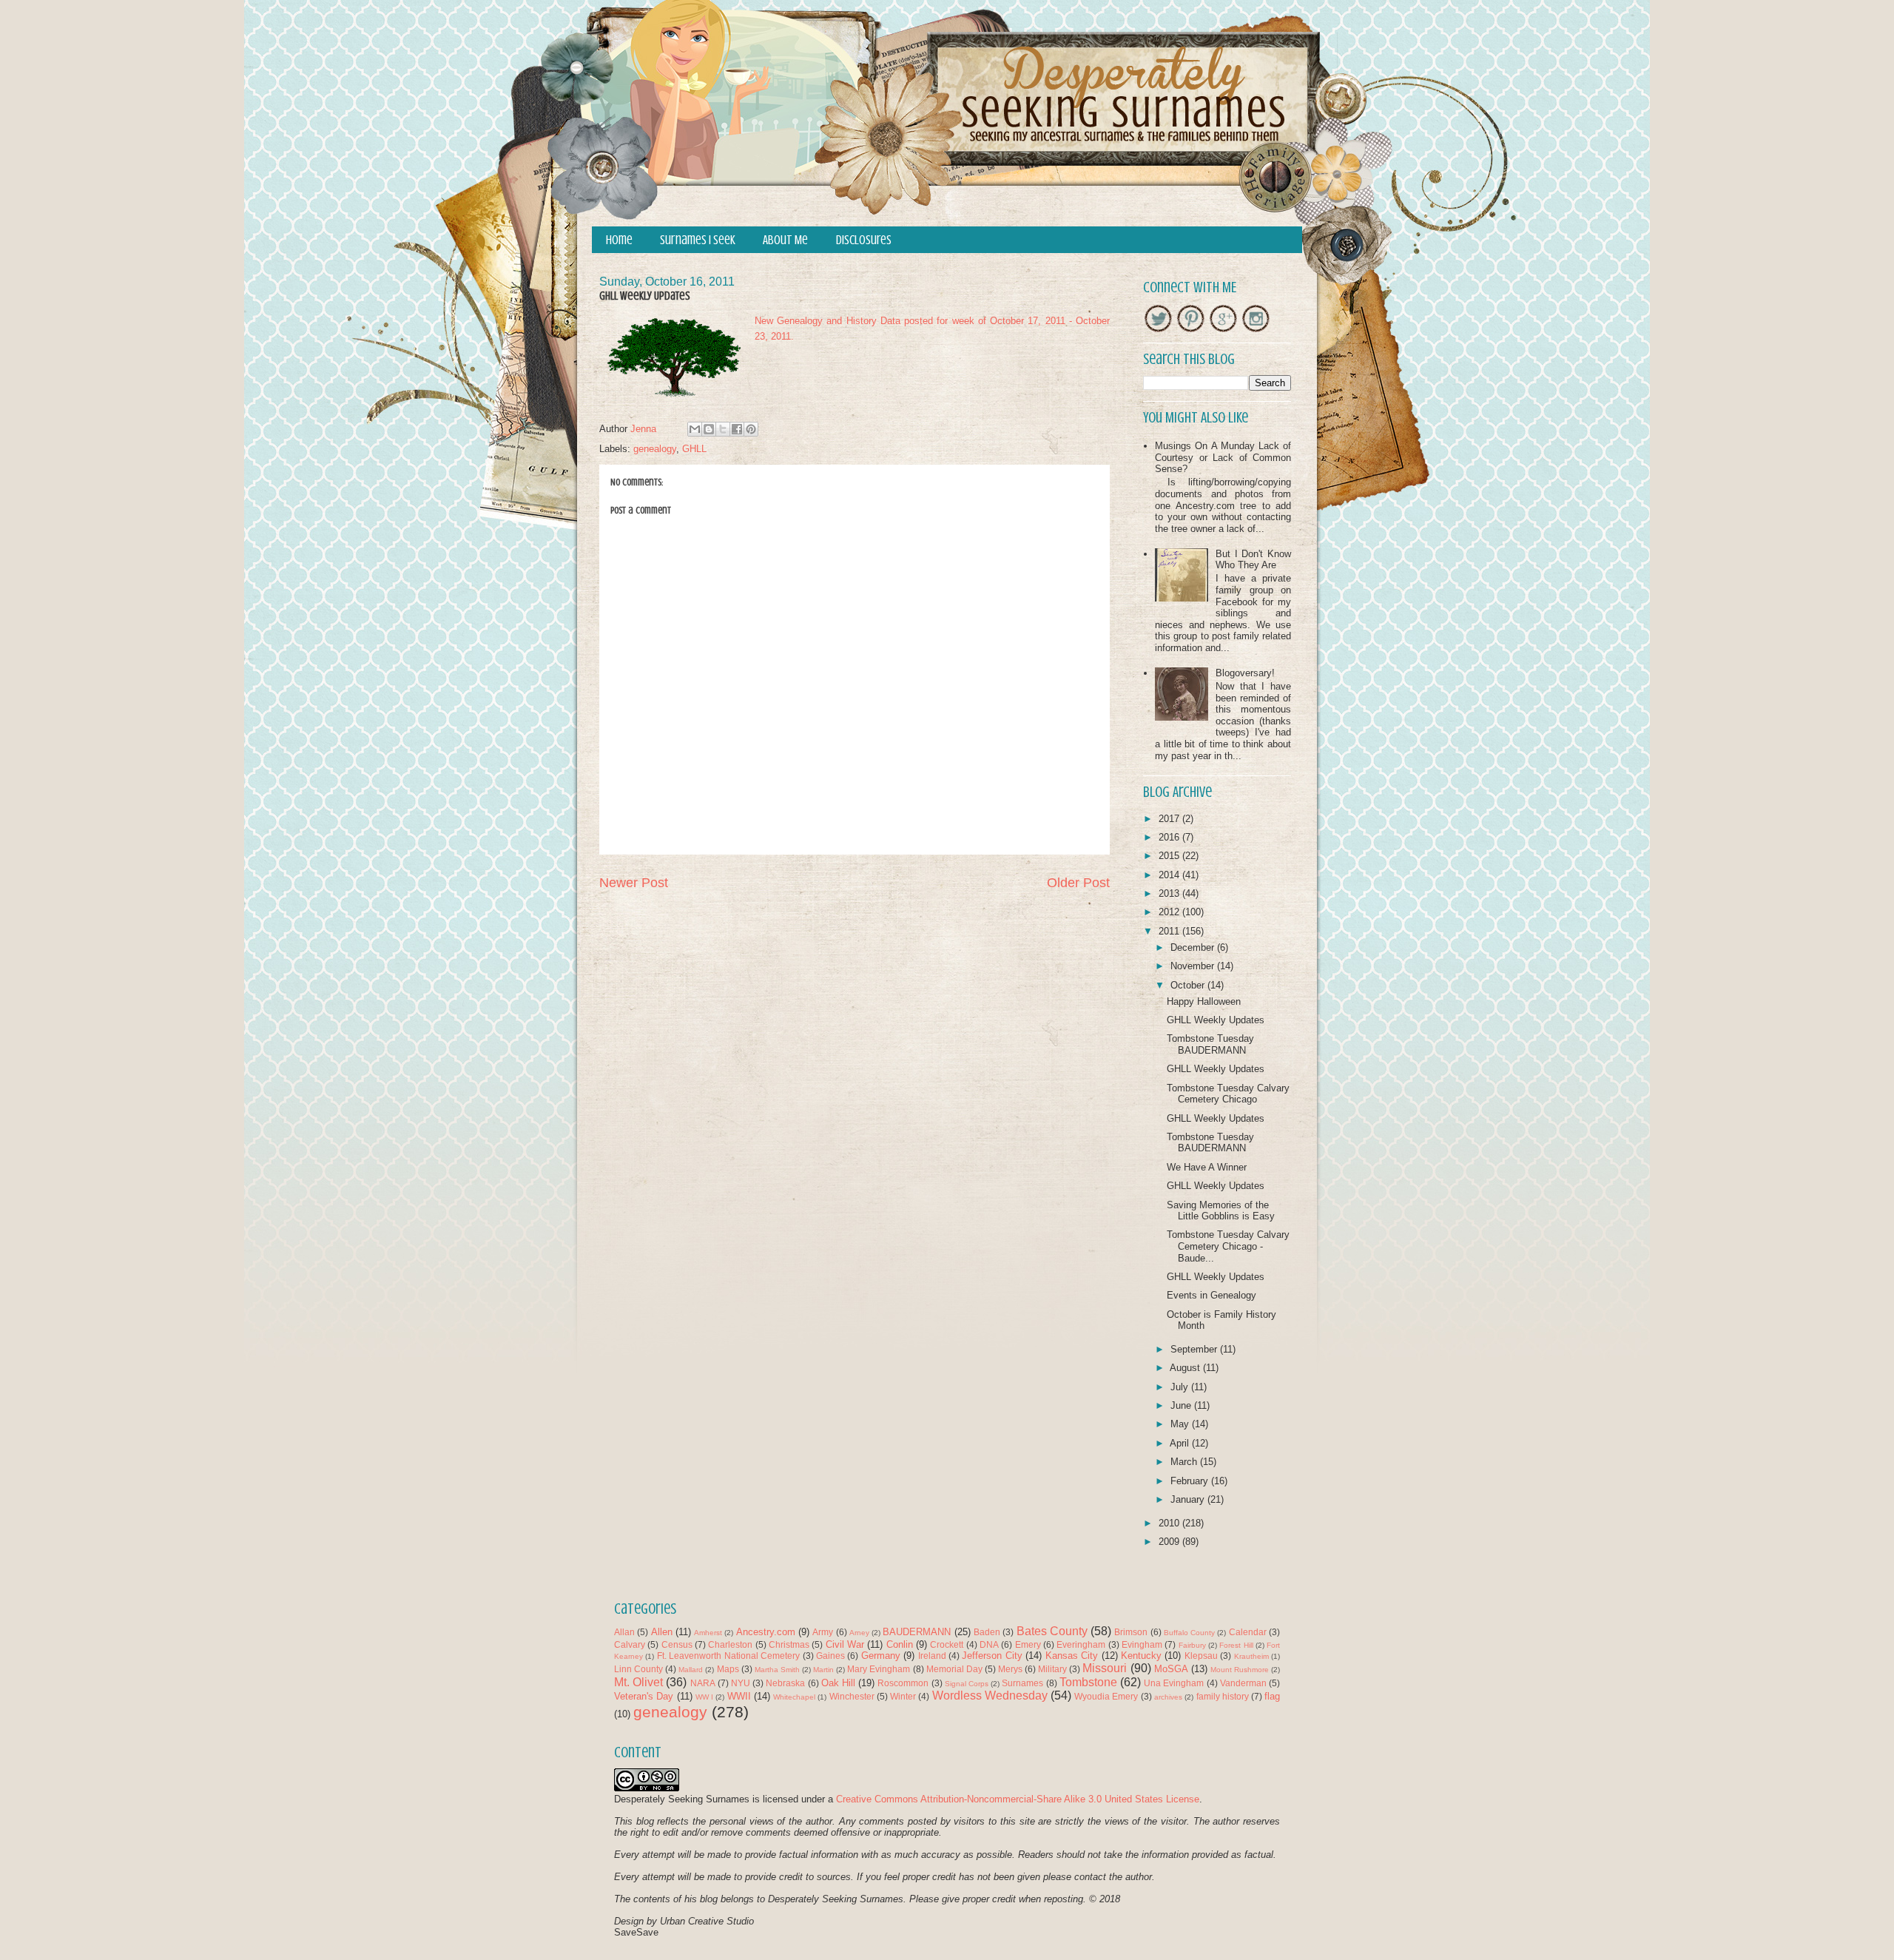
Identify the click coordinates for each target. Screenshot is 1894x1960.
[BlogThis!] (709, 429)
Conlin (900, 1644)
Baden (987, 1632)
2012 (1170, 912)
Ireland (932, 1656)
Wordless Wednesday (990, 1695)
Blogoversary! (1245, 673)
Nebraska (785, 1683)
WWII (739, 1696)
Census (677, 1644)
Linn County (638, 1669)
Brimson (1131, 1632)
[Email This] (695, 429)
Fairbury (1192, 1645)
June (1182, 1405)
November (1194, 966)
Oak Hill (838, 1683)
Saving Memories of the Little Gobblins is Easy (1221, 1211)
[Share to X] (723, 429)
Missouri (1105, 1668)
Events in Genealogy (1211, 1295)
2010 (1170, 1523)
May (1181, 1424)
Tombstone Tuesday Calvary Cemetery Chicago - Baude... (1228, 1246)
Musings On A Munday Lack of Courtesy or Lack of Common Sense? (1223, 457)
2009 (1170, 1542)
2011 (1170, 931)
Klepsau (1201, 1656)
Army (823, 1632)
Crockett (947, 1644)
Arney (859, 1633)
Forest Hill (1236, 1645)
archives (1168, 1697)
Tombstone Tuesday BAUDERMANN (1210, 1044)
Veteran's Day (644, 1696)
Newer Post (634, 883)
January (1189, 1499)
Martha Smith (777, 1670)
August (1186, 1368)
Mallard (691, 1670)
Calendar (1248, 1632)
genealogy (655, 449)
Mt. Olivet (638, 1682)
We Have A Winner (1207, 1167)
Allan (624, 1632)
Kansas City (1072, 1656)
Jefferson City (992, 1656)
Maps (728, 1669)
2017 (1170, 819)
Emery (1028, 1644)
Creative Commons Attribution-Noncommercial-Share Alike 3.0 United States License (1018, 1799)
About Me (785, 240)
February (1191, 1481)
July (1181, 1387)
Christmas (789, 1644)
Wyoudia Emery (1106, 1696)
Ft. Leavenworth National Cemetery (728, 1656)
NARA (703, 1683)
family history (1223, 1696)
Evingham (1142, 1644)
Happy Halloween (1204, 1001)
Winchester (852, 1696)
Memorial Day (954, 1669)
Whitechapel (794, 1697)
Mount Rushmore (1240, 1670)
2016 (1170, 837)
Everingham (1081, 1644)
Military (1052, 1669)
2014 (1170, 875)
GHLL (694, 449)
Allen (662, 1632)
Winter (903, 1696)
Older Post (1078, 883)
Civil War (845, 1644)
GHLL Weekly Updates (1216, 1020)
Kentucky (1141, 1656)
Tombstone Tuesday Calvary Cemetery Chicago (1228, 1094)
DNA (989, 1644)
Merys (1010, 1669)
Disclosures (864, 240)
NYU (741, 1683)
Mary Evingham (879, 1669)
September (1195, 1349)
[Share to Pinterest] (751, 429)
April (1181, 1443)
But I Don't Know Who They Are (1253, 560)
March (1185, 1462)
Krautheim (1251, 1656)
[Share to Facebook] (737, 429)
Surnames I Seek (698, 240)
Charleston (730, 1644)
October (1189, 985)
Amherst (708, 1633)
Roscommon (903, 1683)
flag (1272, 1696)
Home (619, 240)
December (1194, 947)
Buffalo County (1189, 1633)
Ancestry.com (766, 1632)
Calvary (630, 1644)
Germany (881, 1656)
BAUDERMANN (917, 1632)
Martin (823, 1670)
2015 (1170, 856)
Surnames (1022, 1683)
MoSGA (1171, 1669)
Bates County (1052, 1631)
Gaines (830, 1656)
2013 (1170, 893)
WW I (704, 1697)
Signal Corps (967, 1684)
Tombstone (1088, 1682)
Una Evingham (1174, 1683)
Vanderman (1243, 1683)
